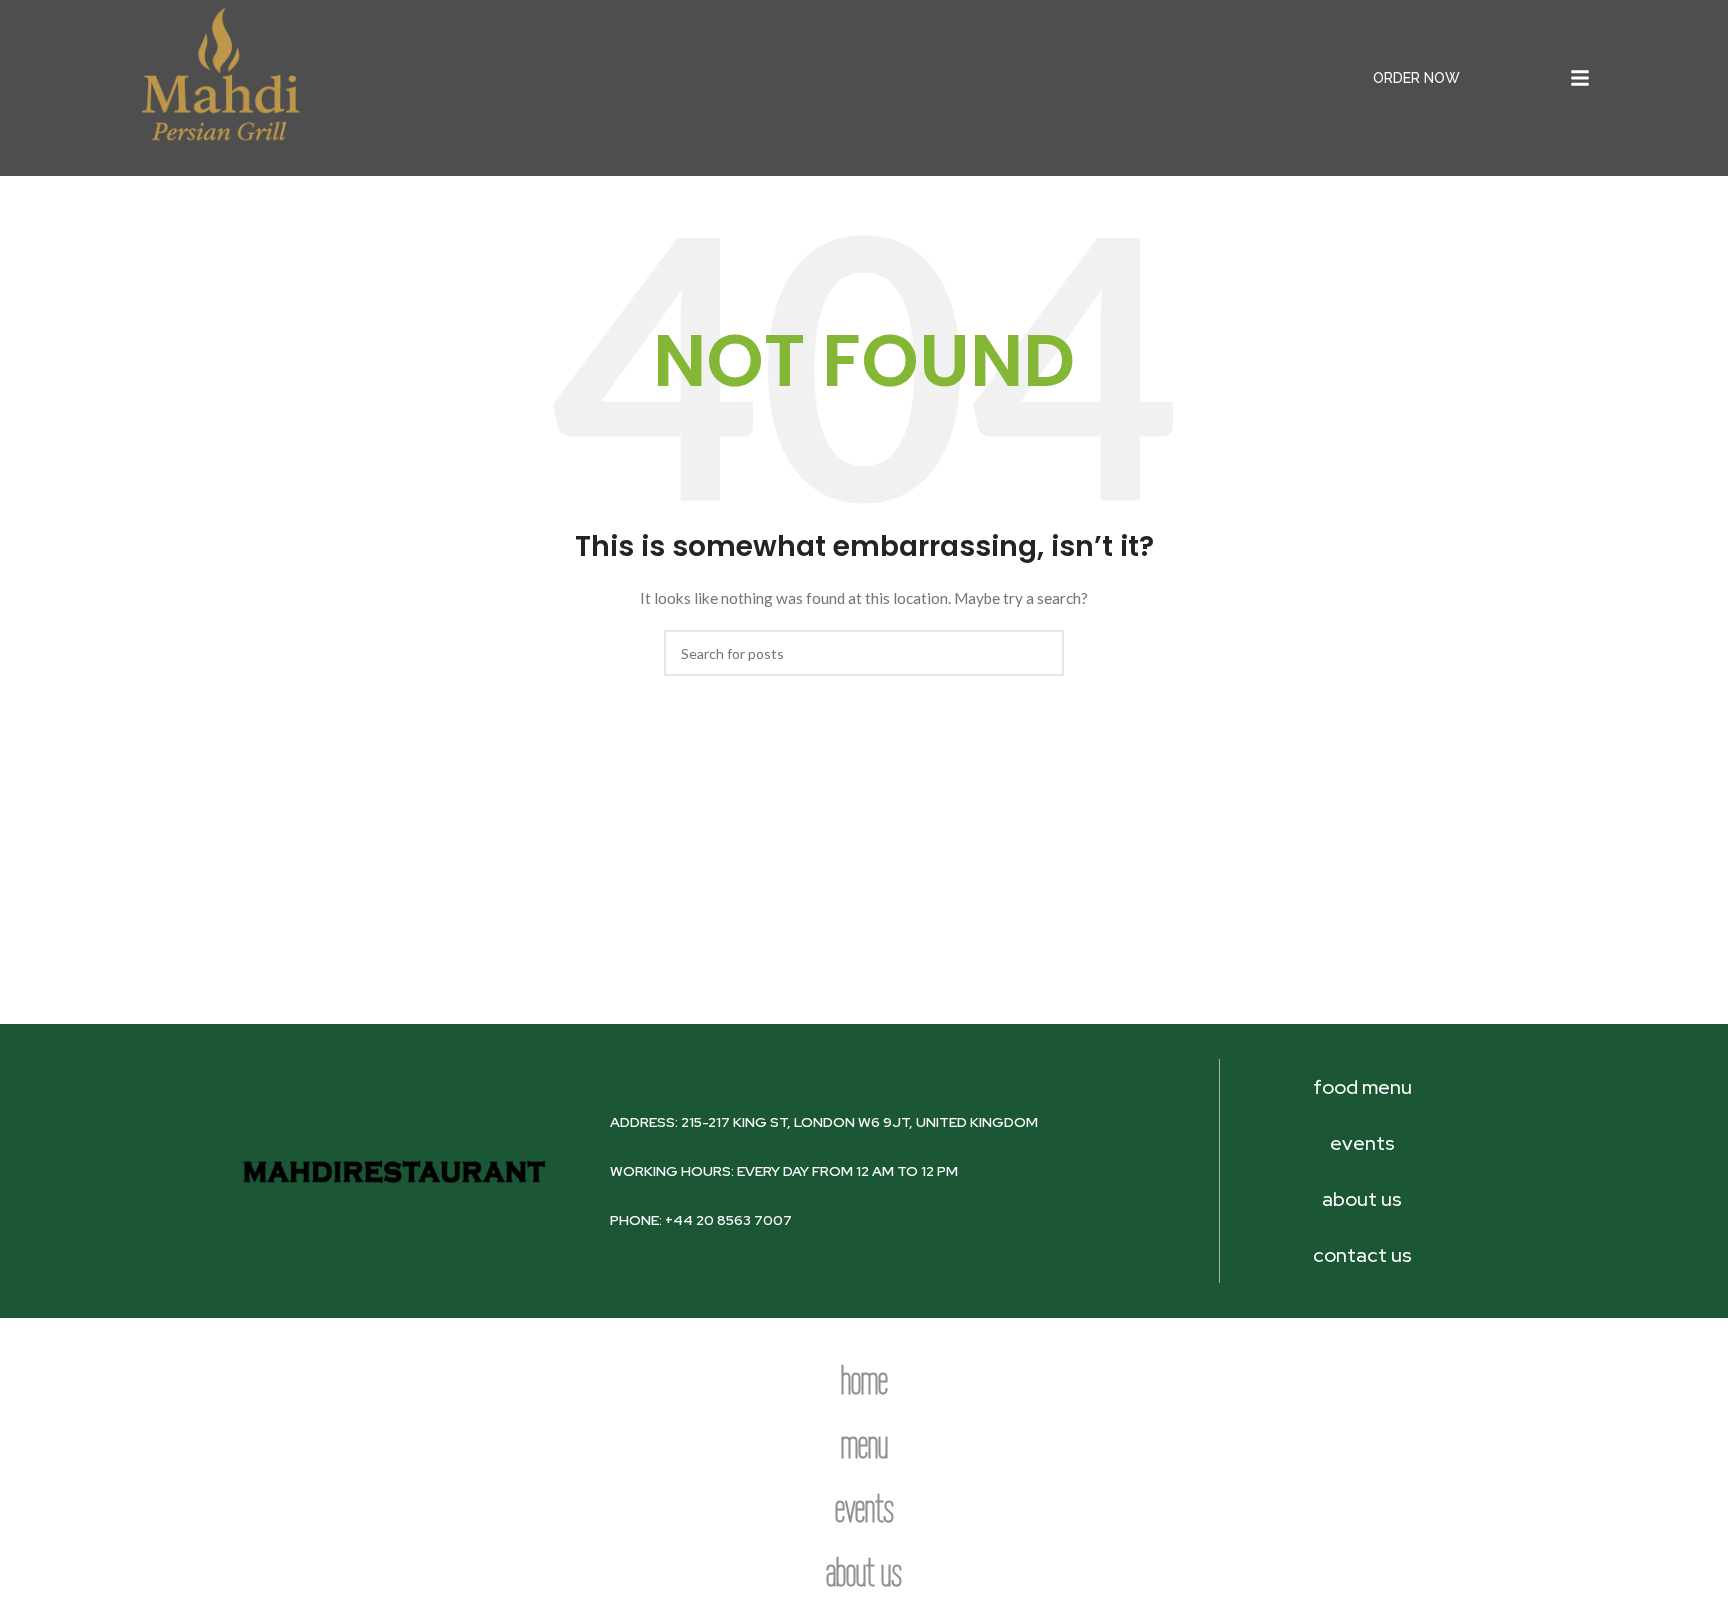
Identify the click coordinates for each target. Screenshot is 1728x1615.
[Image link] (219, 76)
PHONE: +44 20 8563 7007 (701, 1220)
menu (864, 1444)
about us (864, 1572)
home (864, 1380)
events (864, 1508)
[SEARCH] (1041, 653)
